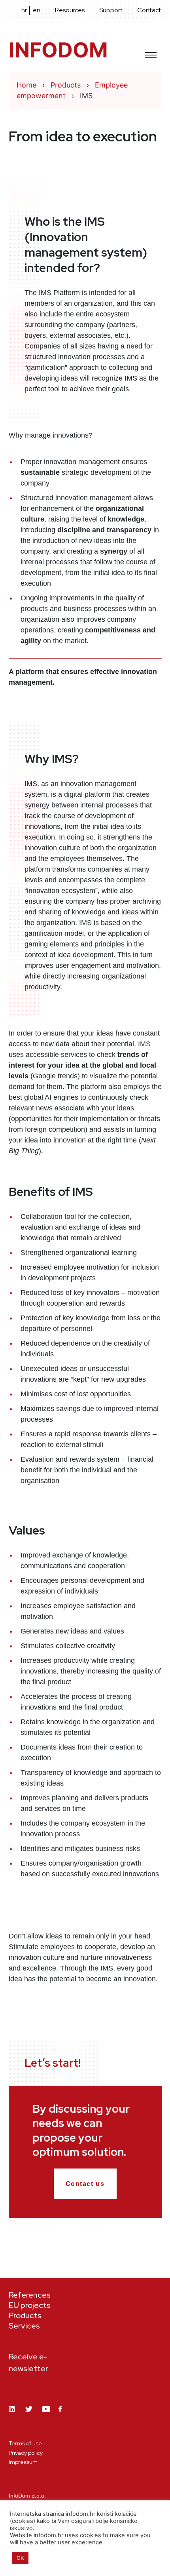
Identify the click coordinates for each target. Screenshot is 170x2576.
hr (24, 10)
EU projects (30, 2305)
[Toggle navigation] (151, 52)
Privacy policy (26, 2453)
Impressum (23, 2462)
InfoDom (58, 50)
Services (24, 2326)
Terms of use (25, 2443)
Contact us (85, 2184)
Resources (70, 10)
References (30, 2295)
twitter (30, 2415)
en (37, 10)
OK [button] (20, 2558)
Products (25, 2315)
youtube (46, 2415)
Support (111, 10)
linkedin (13, 2415)
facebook (62, 2414)
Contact (149, 10)
